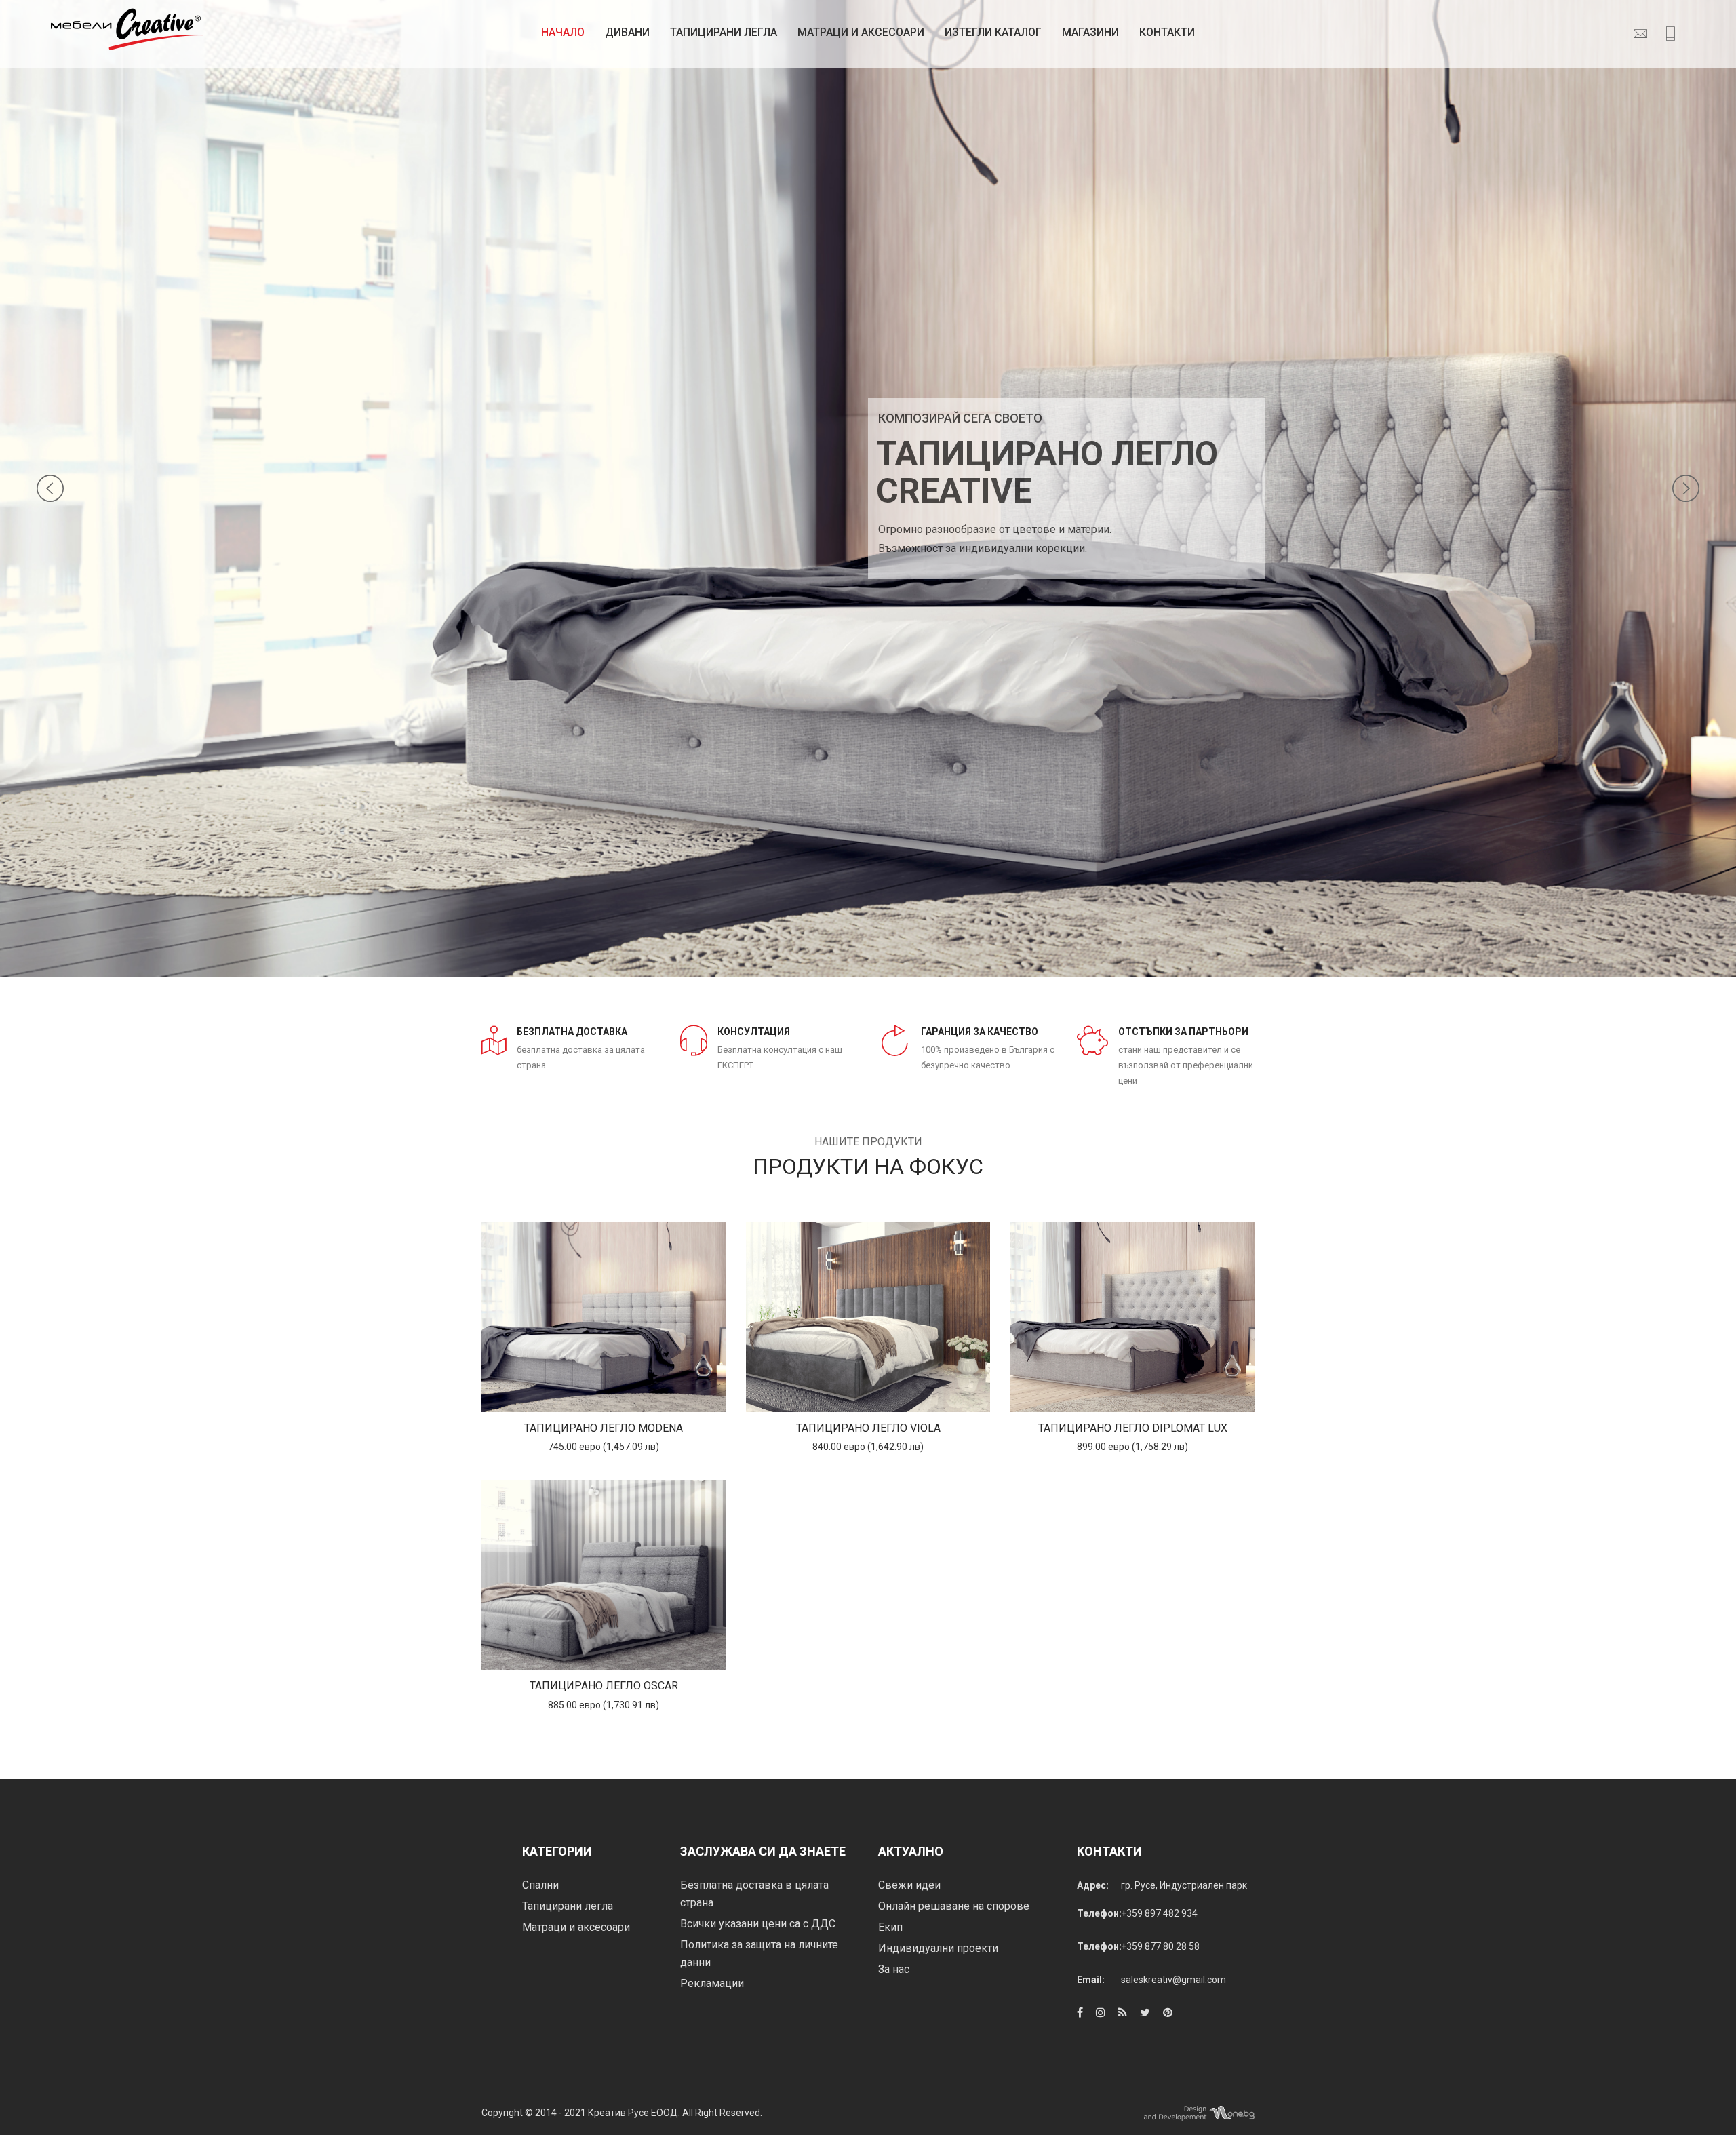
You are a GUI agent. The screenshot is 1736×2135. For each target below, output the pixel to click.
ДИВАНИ (627, 32)
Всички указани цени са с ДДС (758, 1924)
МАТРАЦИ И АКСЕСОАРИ (861, 32)
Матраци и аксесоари (576, 1927)
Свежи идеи (909, 1885)
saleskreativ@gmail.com (1173, 1980)
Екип (890, 1927)
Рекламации (712, 1983)
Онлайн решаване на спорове (954, 1906)
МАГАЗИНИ (1090, 32)
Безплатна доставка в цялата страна (754, 1894)
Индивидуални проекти (938, 1948)
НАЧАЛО (563, 32)
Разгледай (604, 1317)
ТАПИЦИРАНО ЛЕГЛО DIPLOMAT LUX (1133, 1428)
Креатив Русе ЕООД (633, 2113)
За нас (894, 1969)
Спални (540, 1885)
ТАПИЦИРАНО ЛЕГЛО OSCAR (604, 1686)
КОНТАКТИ (1167, 32)
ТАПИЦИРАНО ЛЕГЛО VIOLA (868, 1428)
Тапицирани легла (724, 32)
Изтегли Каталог (993, 32)
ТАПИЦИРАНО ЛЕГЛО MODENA (604, 1428)
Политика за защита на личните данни (759, 1954)
